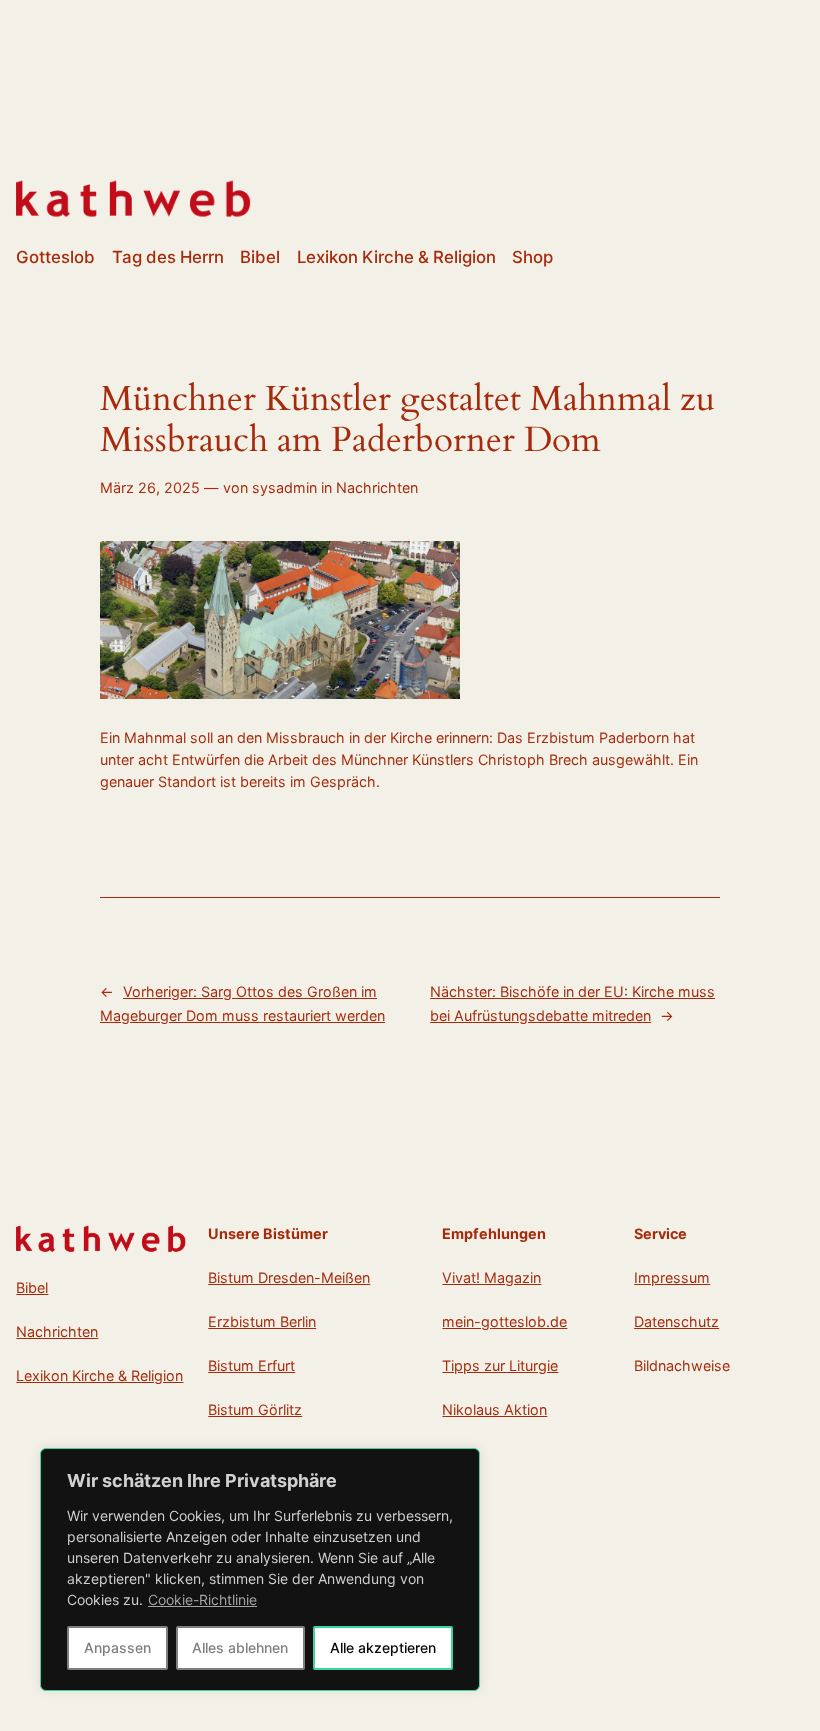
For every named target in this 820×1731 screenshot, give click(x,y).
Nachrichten (377, 487)
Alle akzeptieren (383, 1647)
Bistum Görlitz (255, 1409)
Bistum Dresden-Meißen (289, 1277)
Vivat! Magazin (491, 1277)
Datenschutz (676, 1321)
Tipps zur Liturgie (500, 1365)
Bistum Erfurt (251, 1365)
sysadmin (284, 487)
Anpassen (117, 1647)
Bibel (32, 1287)
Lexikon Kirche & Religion (99, 1375)
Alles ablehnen (240, 1647)
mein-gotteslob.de (504, 1321)
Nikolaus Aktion (494, 1409)
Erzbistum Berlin (262, 1321)
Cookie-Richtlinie (202, 1599)
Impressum (672, 1277)
